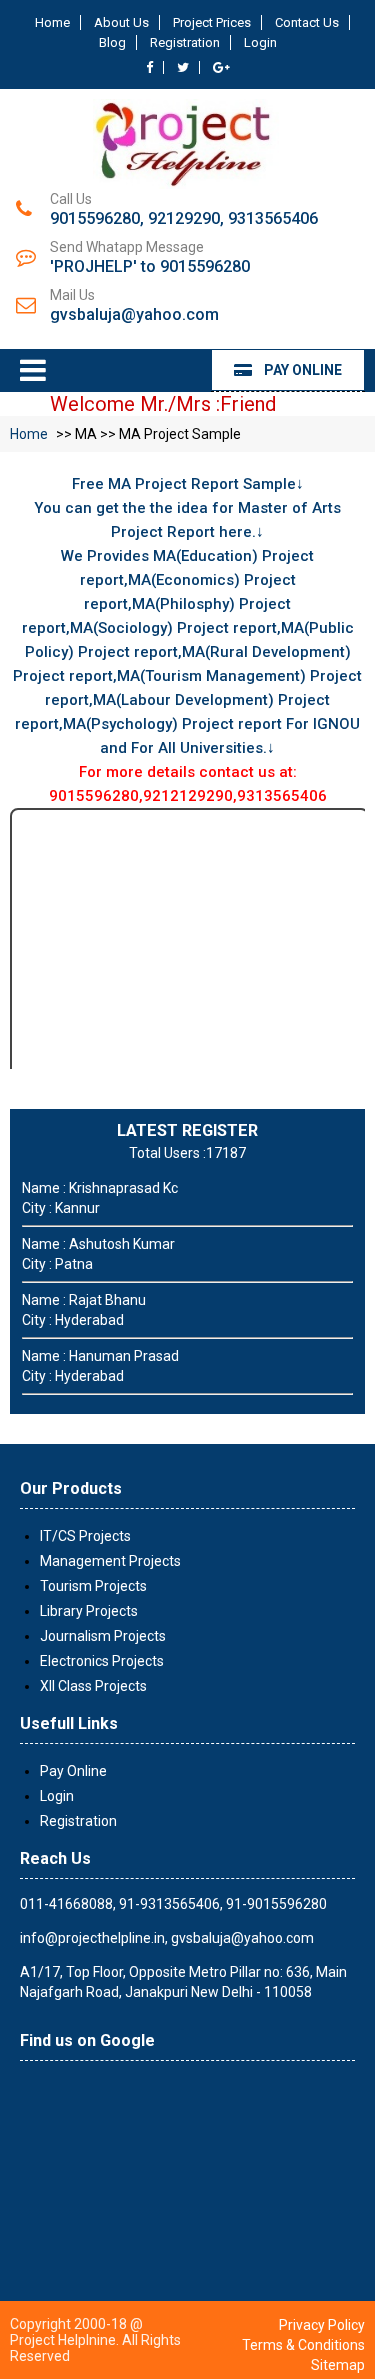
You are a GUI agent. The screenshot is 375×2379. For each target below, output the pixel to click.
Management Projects (110, 1561)
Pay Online (297, 370)
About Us (121, 22)
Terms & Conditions (303, 2345)
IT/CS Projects (85, 1536)
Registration (185, 42)
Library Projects (89, 1611)
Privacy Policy (322, 2325)
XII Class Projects (93, 1686)
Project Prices (212, 22)
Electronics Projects (102, 1661)
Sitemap (338, 2365)
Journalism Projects (103, 1636)
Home (52, 22)
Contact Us (307, 22)
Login (260, 42)
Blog (112, 42)
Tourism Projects (93, 1586)
